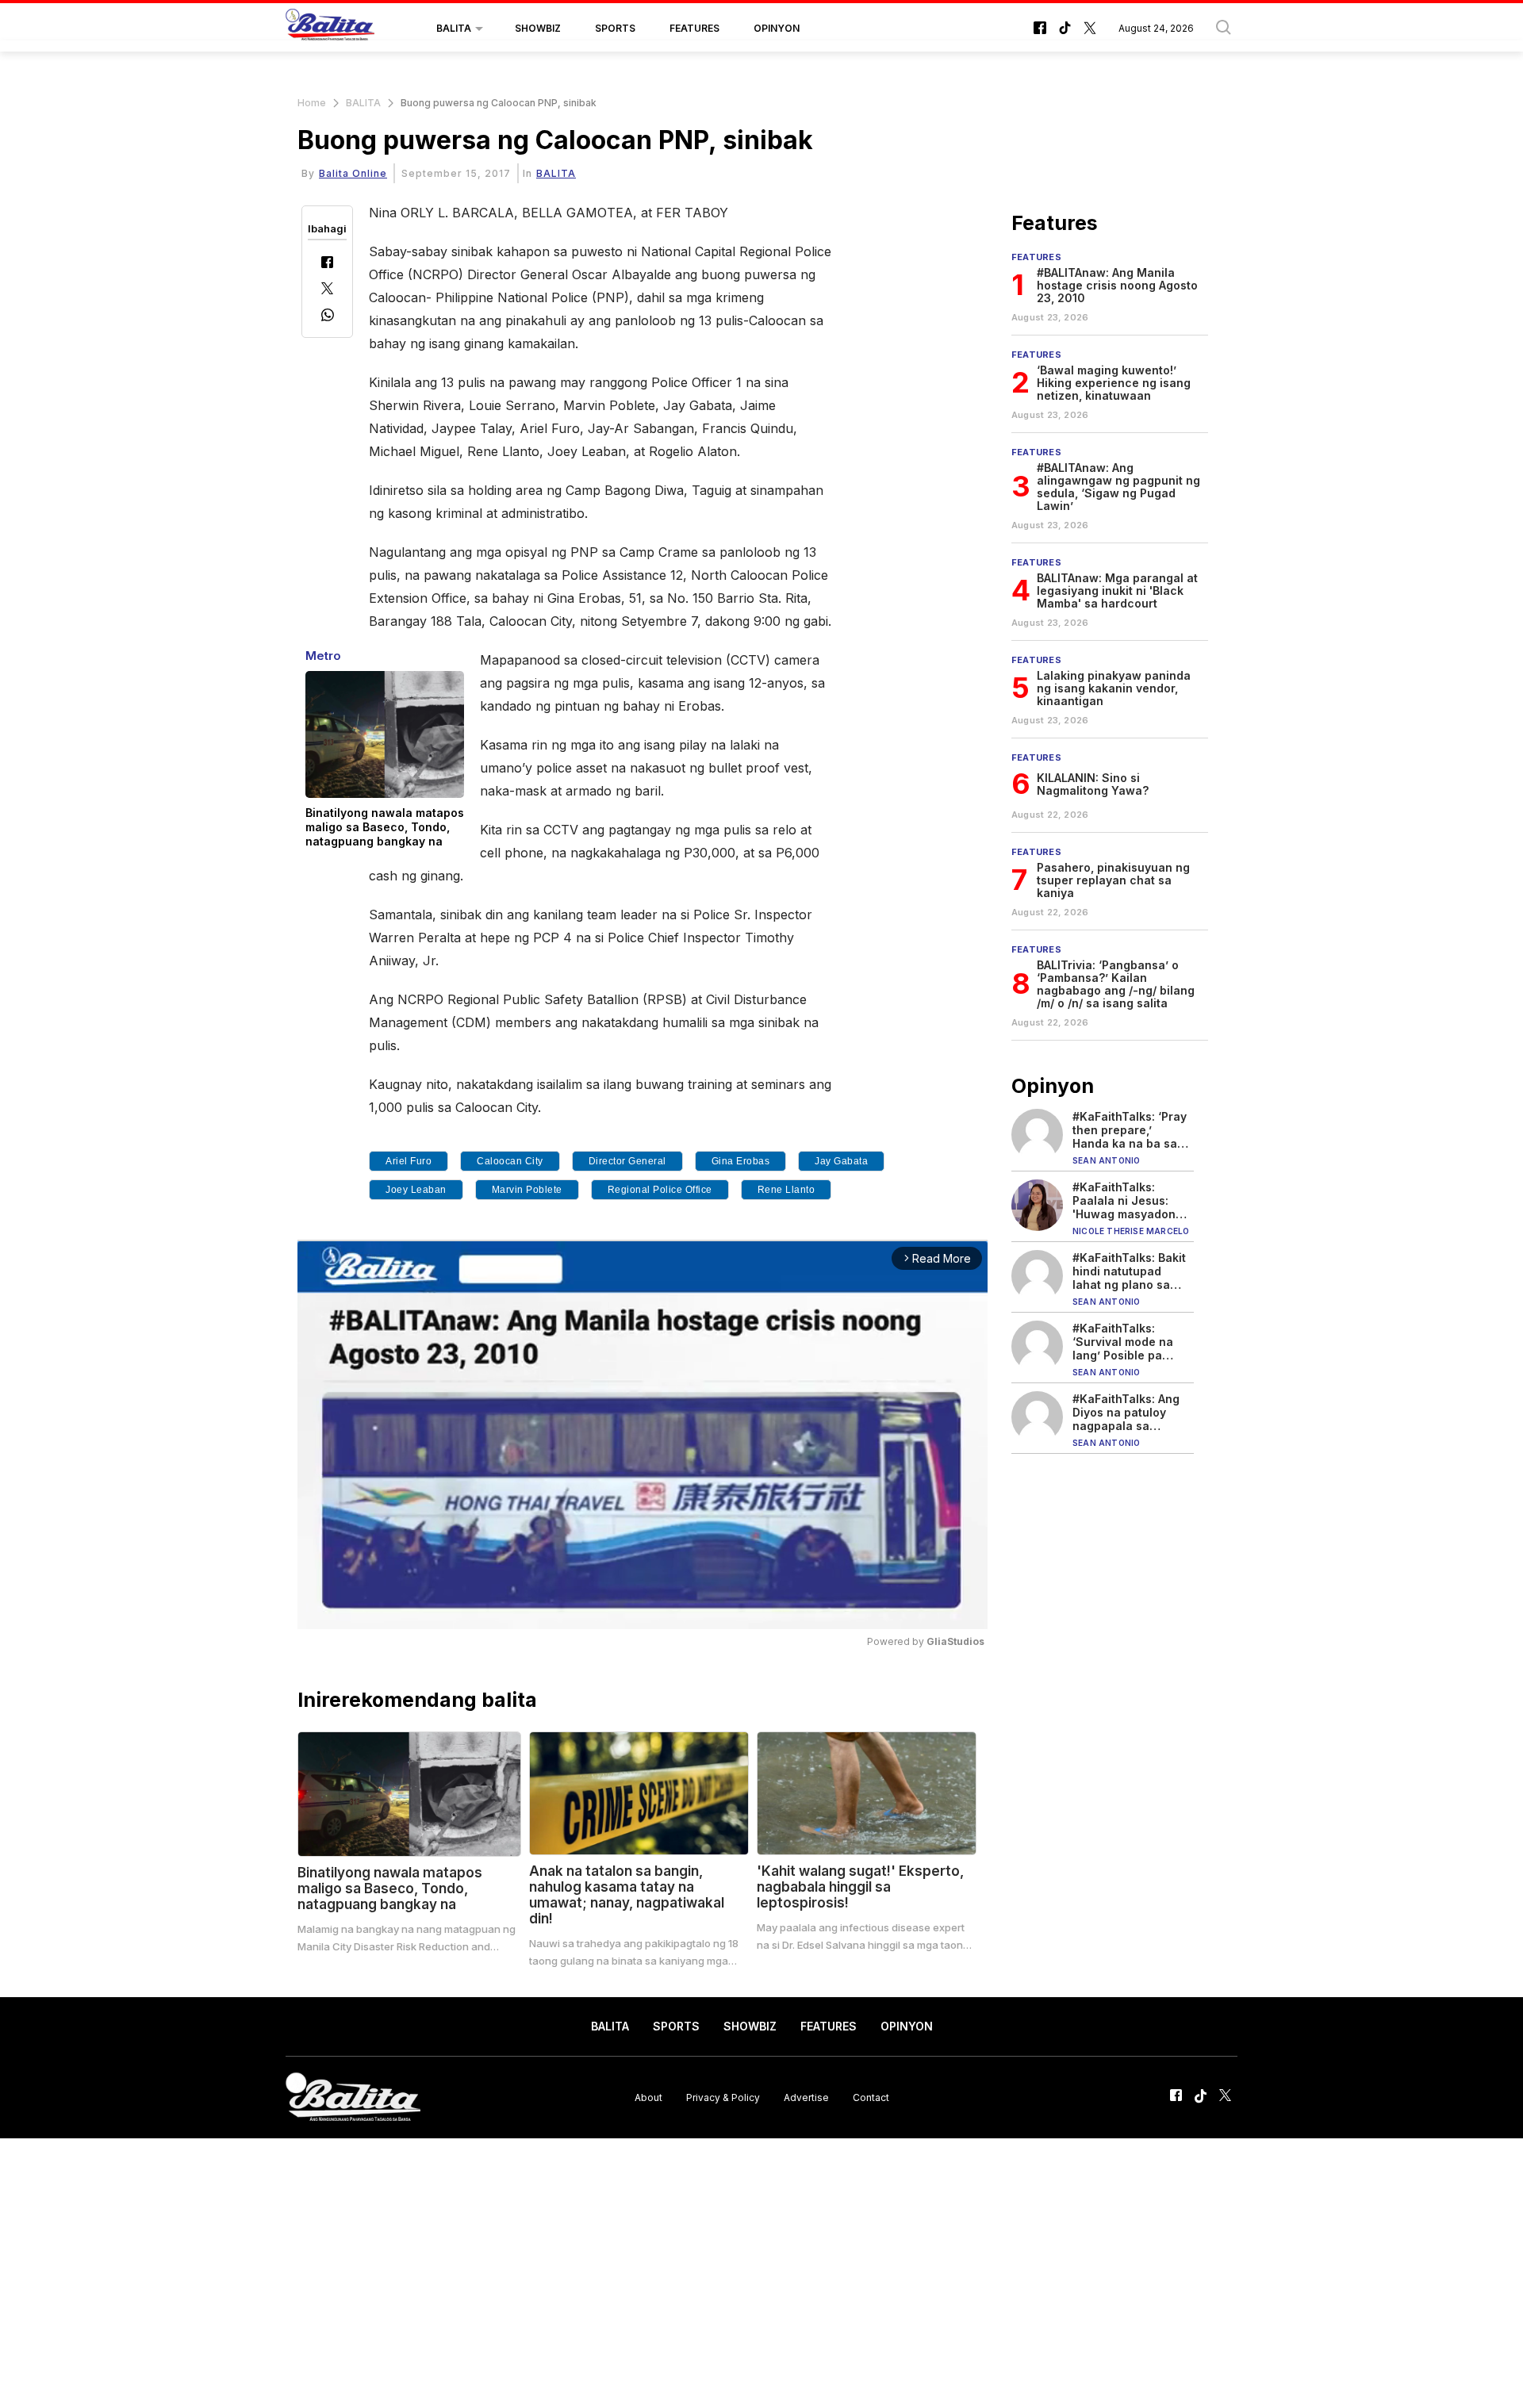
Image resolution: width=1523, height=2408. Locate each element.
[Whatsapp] (328, 317)
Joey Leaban (416, 1190)
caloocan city (510, 1161)
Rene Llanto (786, 1190)
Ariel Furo (409, 1161)
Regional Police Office (660, 1190)
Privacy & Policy (723, 2097)
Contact (871, 2097)
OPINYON (777, 28)
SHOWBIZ (538, 28)
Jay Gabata (841, 1161)
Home (312, 103)
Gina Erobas (741, 1161)
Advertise (806, 2097)
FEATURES (694, 28)
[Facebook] (327, 264)
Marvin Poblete (527, 1190)
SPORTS (615, 28)
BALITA (454, 28)
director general (627, 1161)
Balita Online (353, 173)
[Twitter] (327, 290)
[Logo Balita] (330, 29)
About (648, 2097)
